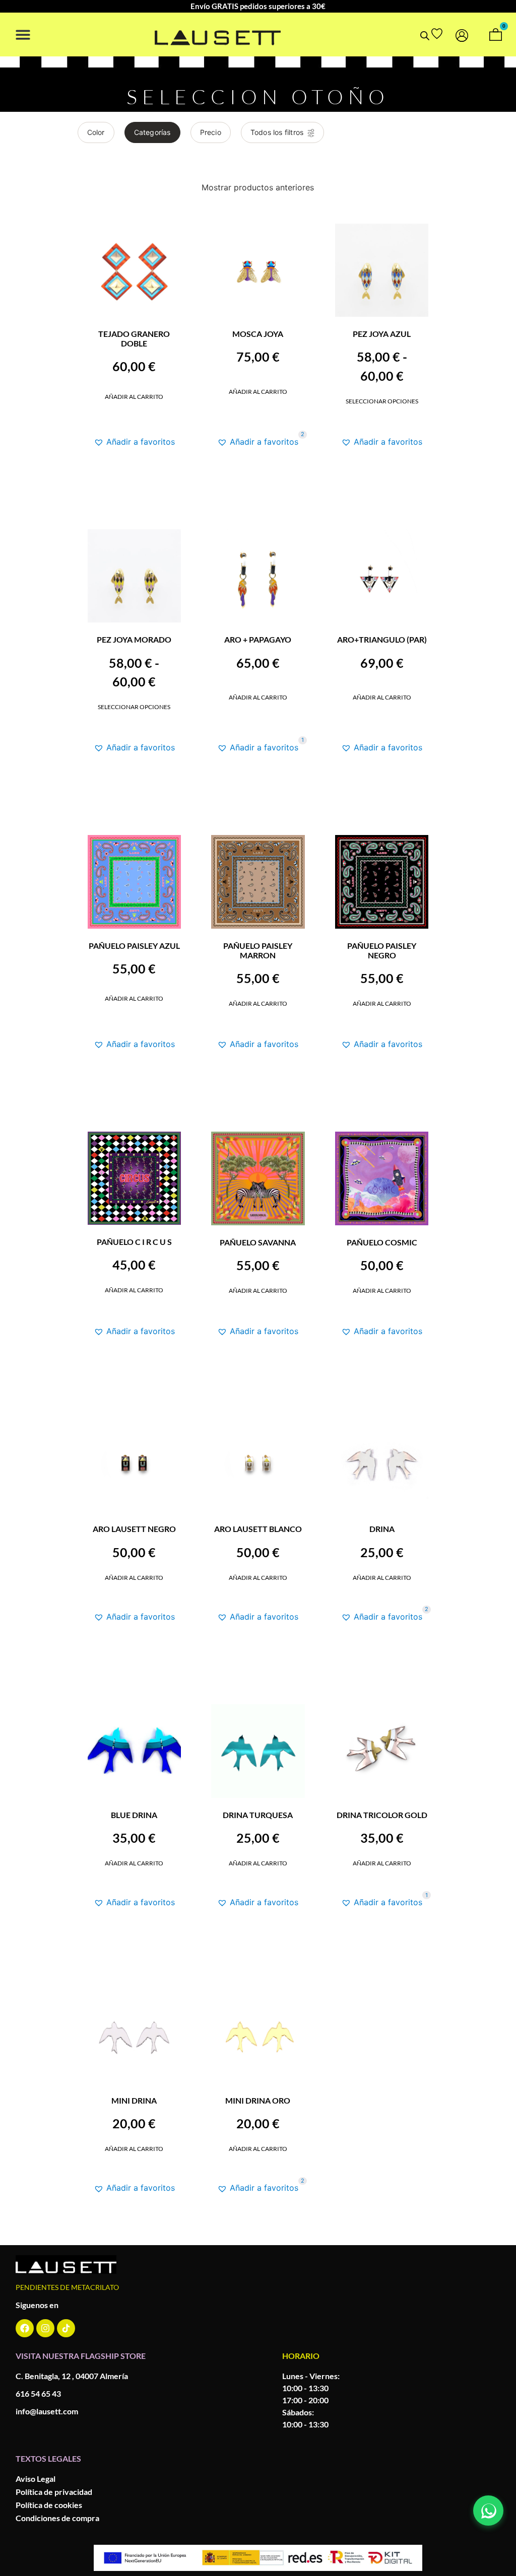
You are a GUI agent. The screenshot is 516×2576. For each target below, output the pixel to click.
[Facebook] (25, 2328)
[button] (23, 34)
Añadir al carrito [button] (134, 397)
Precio (211, 132)
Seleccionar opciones (382, 401)
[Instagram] (45, 2328)
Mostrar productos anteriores (258, 187)
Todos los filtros (277, 132)
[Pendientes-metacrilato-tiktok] (66, 2328)
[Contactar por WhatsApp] (488, 2511)
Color (96, 132)
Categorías (152, 132)
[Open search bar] (425, 36)
